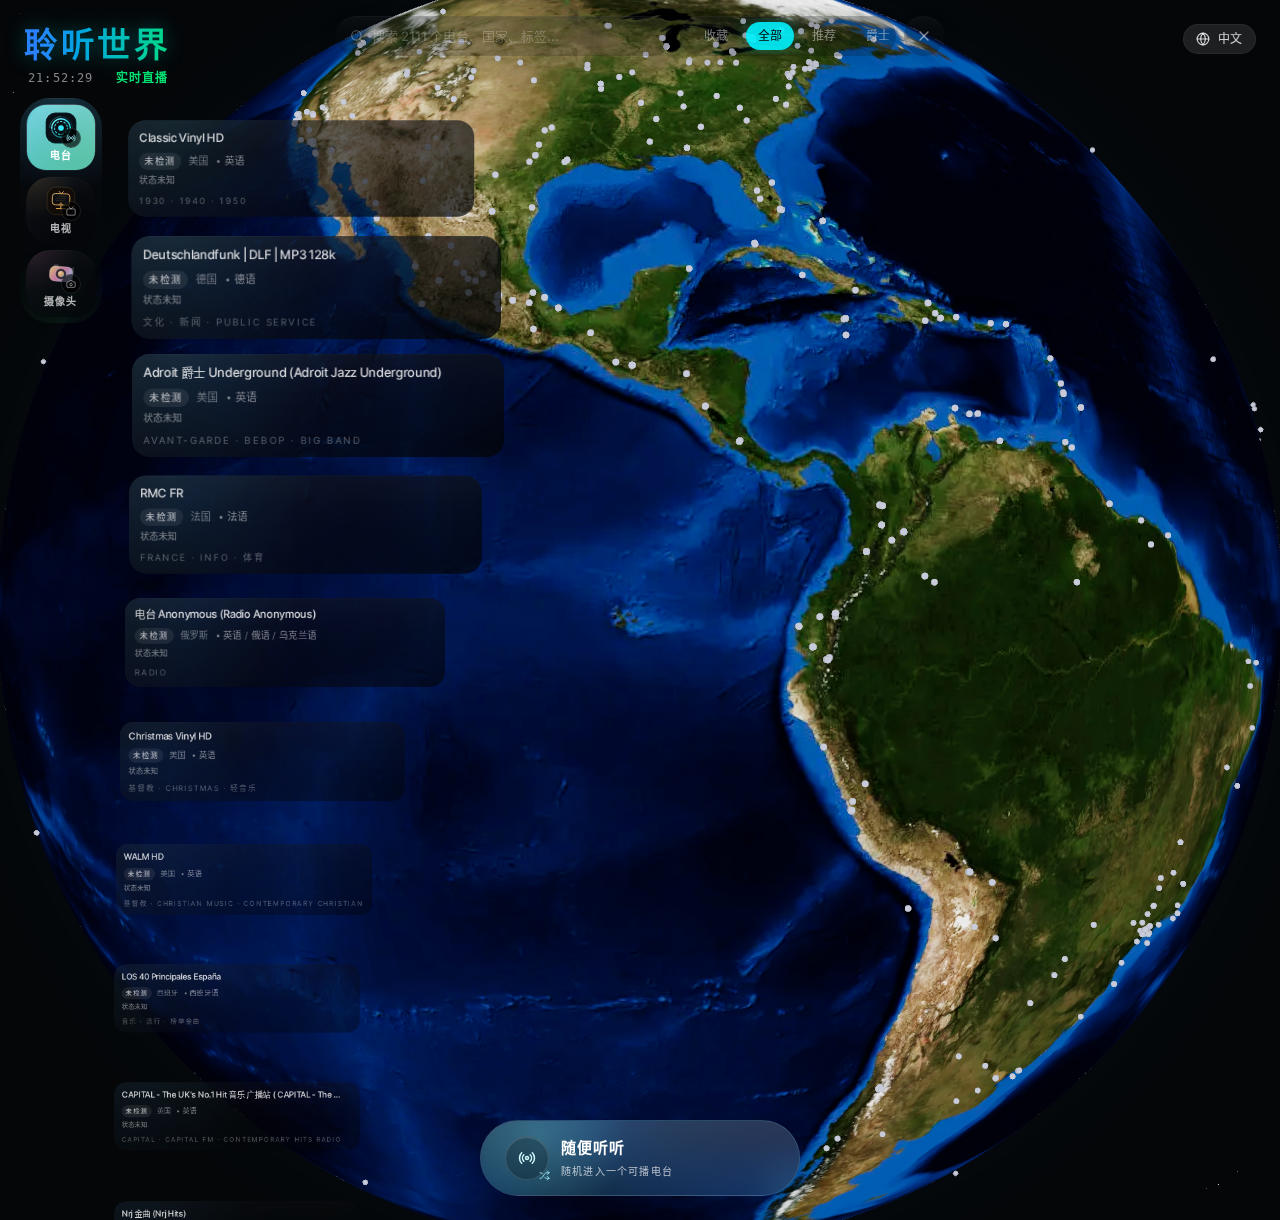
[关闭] (924, 36)
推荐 (824, 35)
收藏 (716, 35)
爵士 (878, 35)
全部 (770, 35)
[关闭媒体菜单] (640, 610)
